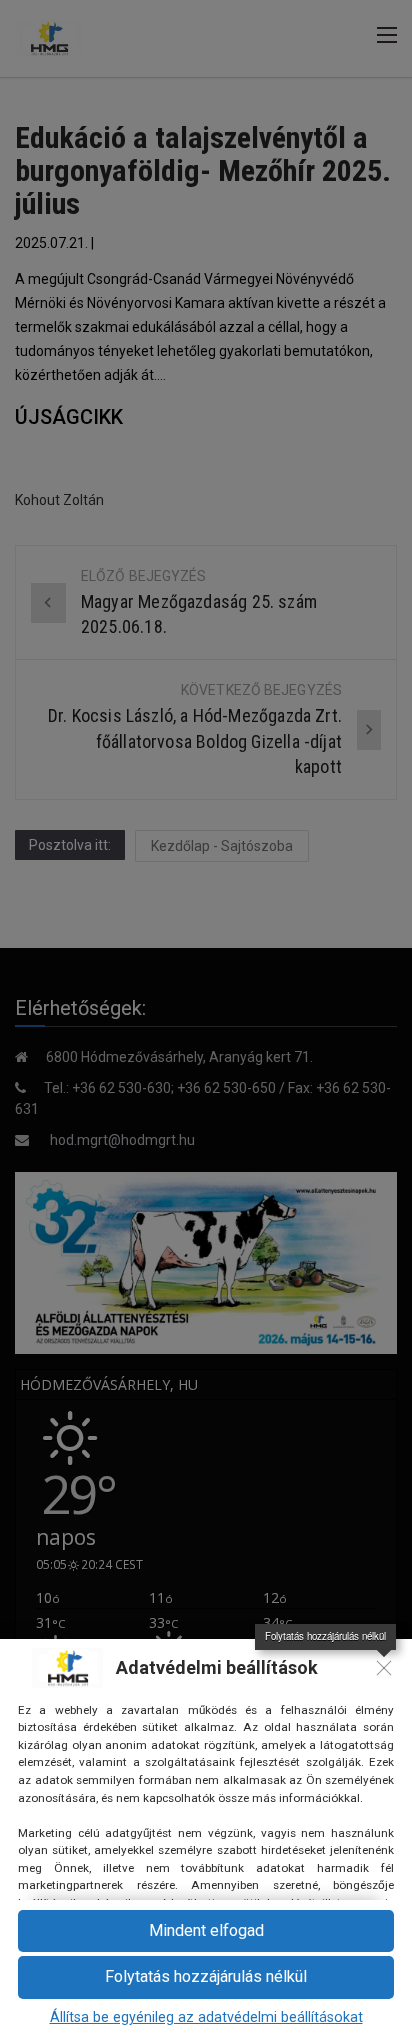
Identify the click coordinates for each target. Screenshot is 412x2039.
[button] (206, 1931)
